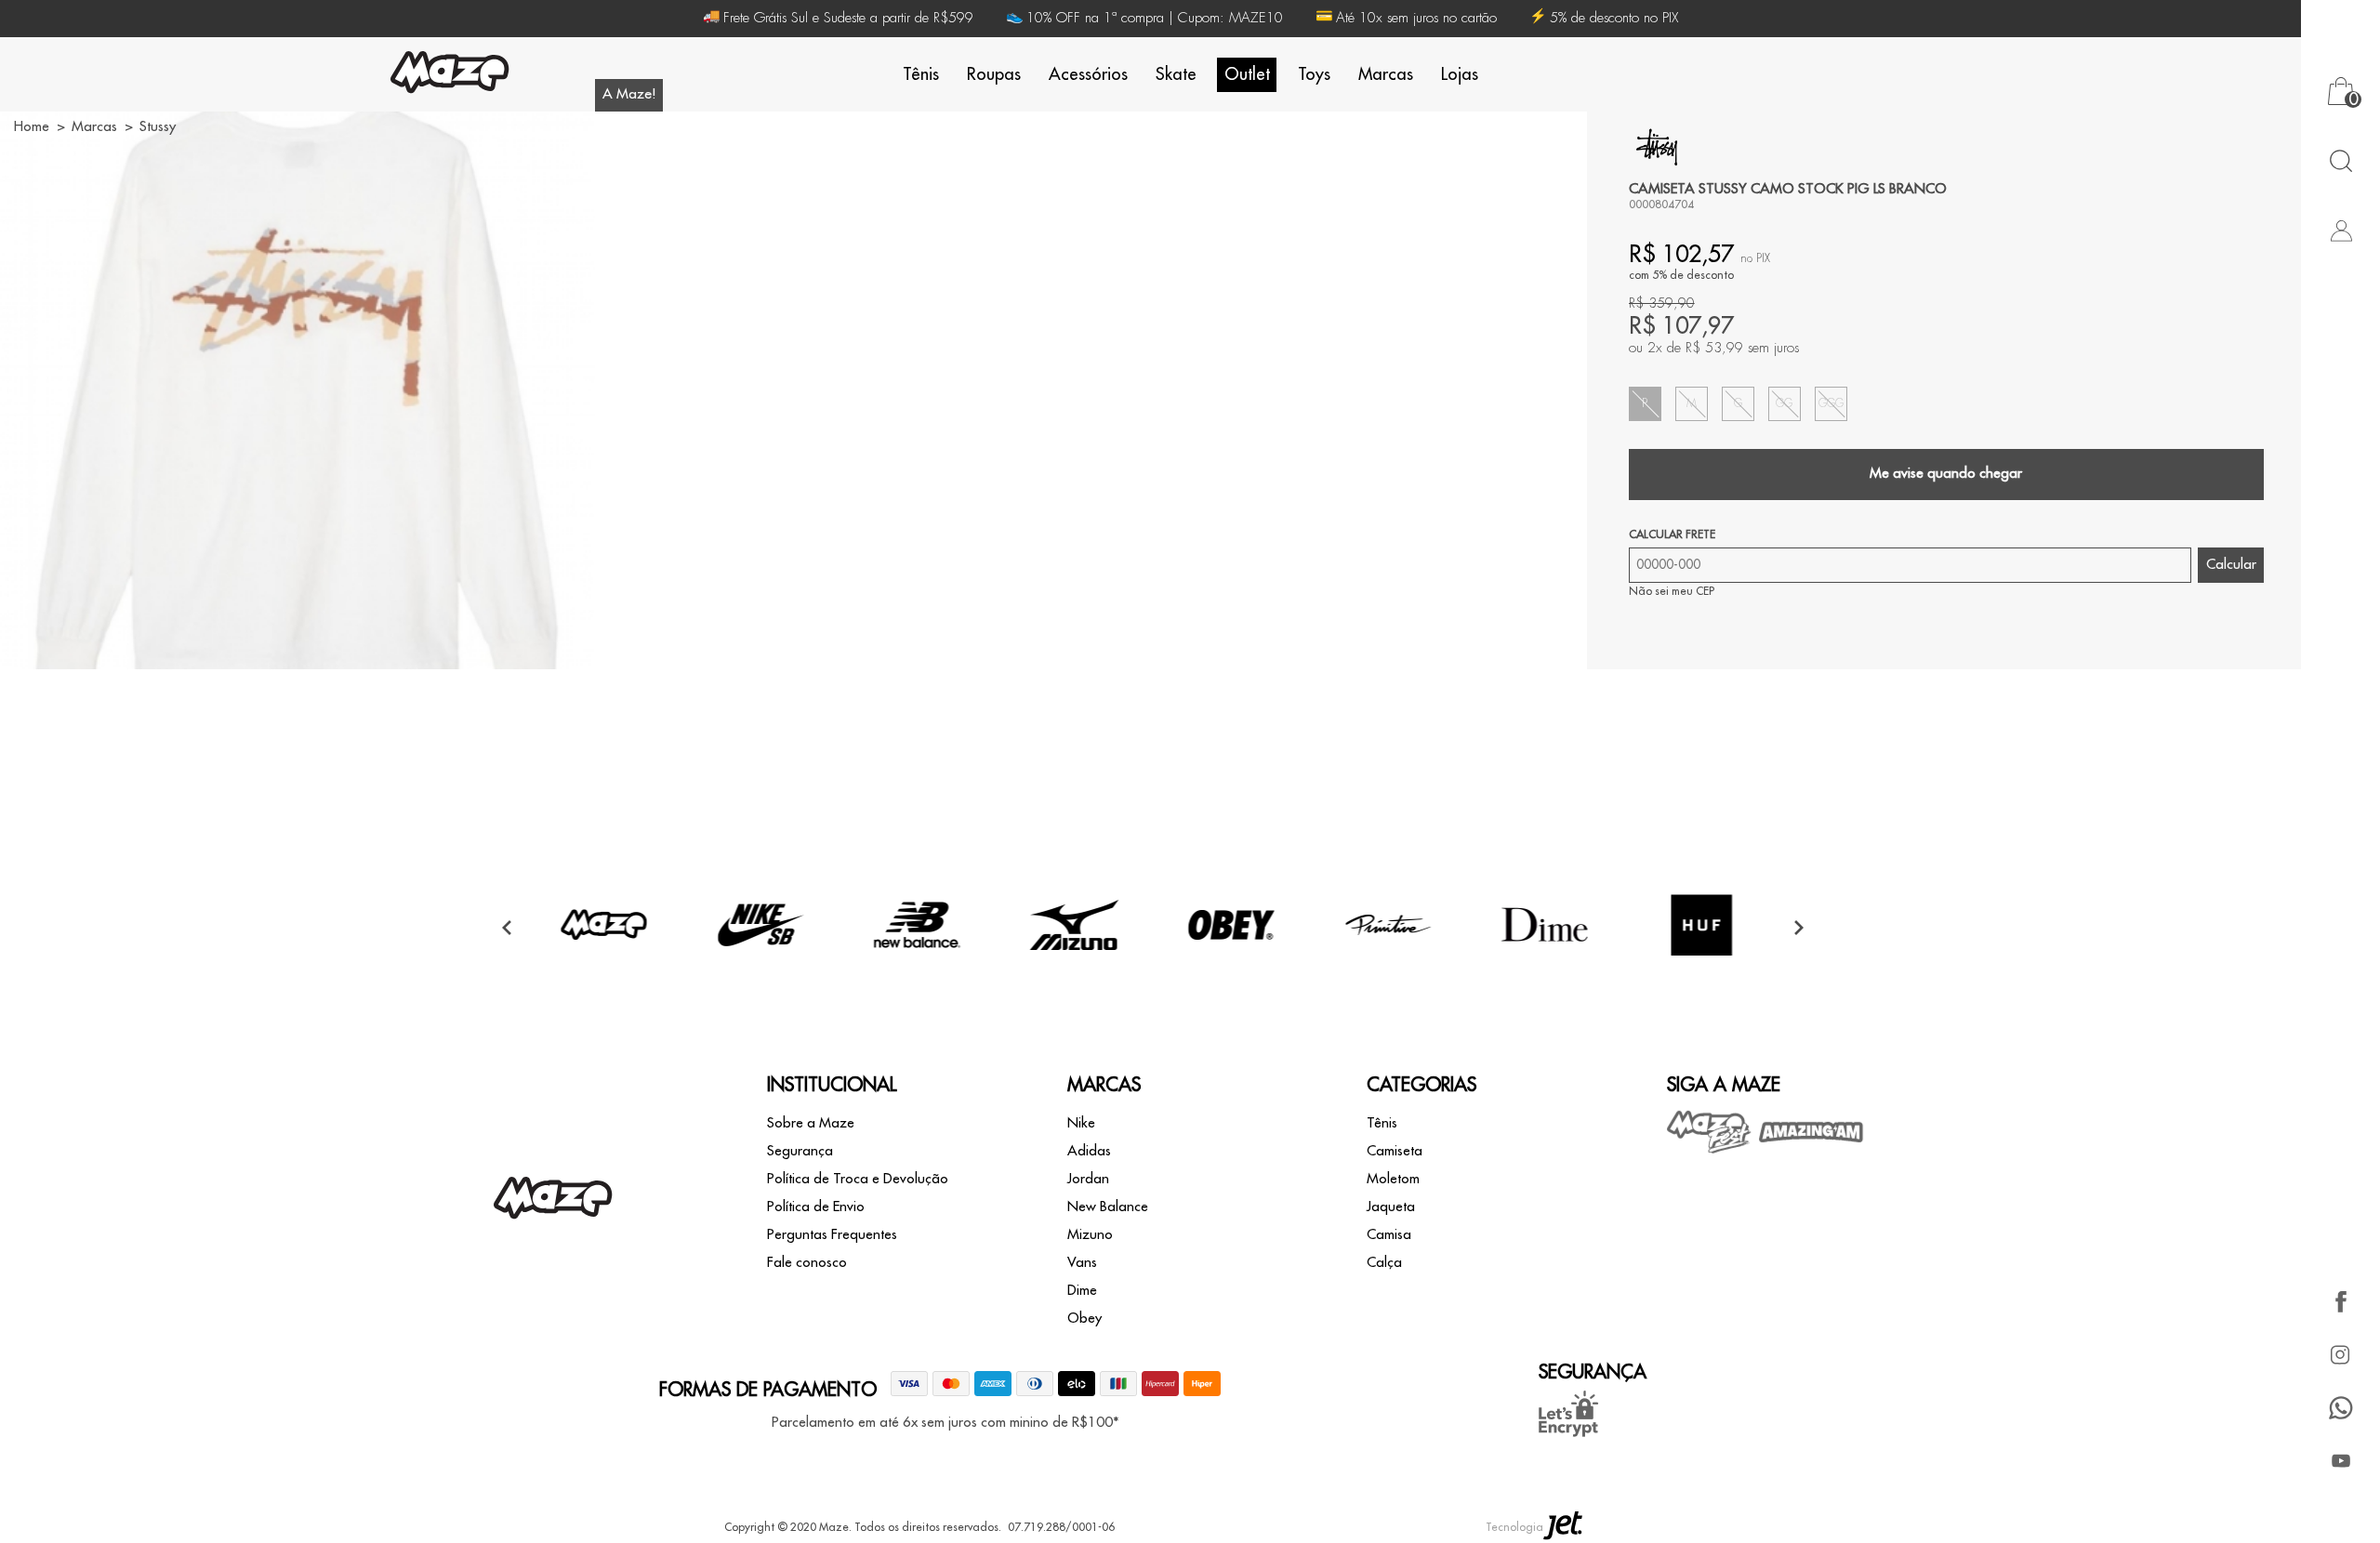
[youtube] (2340, 1461)
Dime (1082, 1291)
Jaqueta (1391, 1207)
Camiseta (1395, 1151)
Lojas (1460, 74)
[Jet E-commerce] (1563, 1527)
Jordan (1088, 1179)
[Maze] (450, 75)
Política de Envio (816, 1207)
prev (507, 927)
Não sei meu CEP (1672, 591)
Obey (1084, 1319)
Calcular (2231, 565)
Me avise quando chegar (1946, 474)
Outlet (1247, 74)
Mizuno (1090, 1235)
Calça (1384, 1263)
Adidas (1089, 1151)
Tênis (921, 74)
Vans (1082, 1263)
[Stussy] (1657, 147)
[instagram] (2340, 1355)
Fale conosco (807, 1263)
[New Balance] (918, 967)
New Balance (1108, 1207)
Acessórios (1088, 74)
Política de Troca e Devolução (858, 1179)
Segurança (800, 1151)
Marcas (1386, 74)
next (1799, 927)
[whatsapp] (2340, 1408)
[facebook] (2340, 1302)
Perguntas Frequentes (832, 1235)
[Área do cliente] (2340, 230)
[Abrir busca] (2340, 160)
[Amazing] (1811, 1132)
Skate (1176, 74)
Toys (1314, 74)
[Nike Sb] (760, 967)
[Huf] (1702, 967)
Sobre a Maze (811, 1123)
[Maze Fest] (1710, 1132)
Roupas (994, 74)
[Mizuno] (1075, 967)
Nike (1081, 1123)
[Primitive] (1388, 967)
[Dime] (1545, 967)
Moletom (1393, 1179)
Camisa (1389, 1235)
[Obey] (1231, 967)
